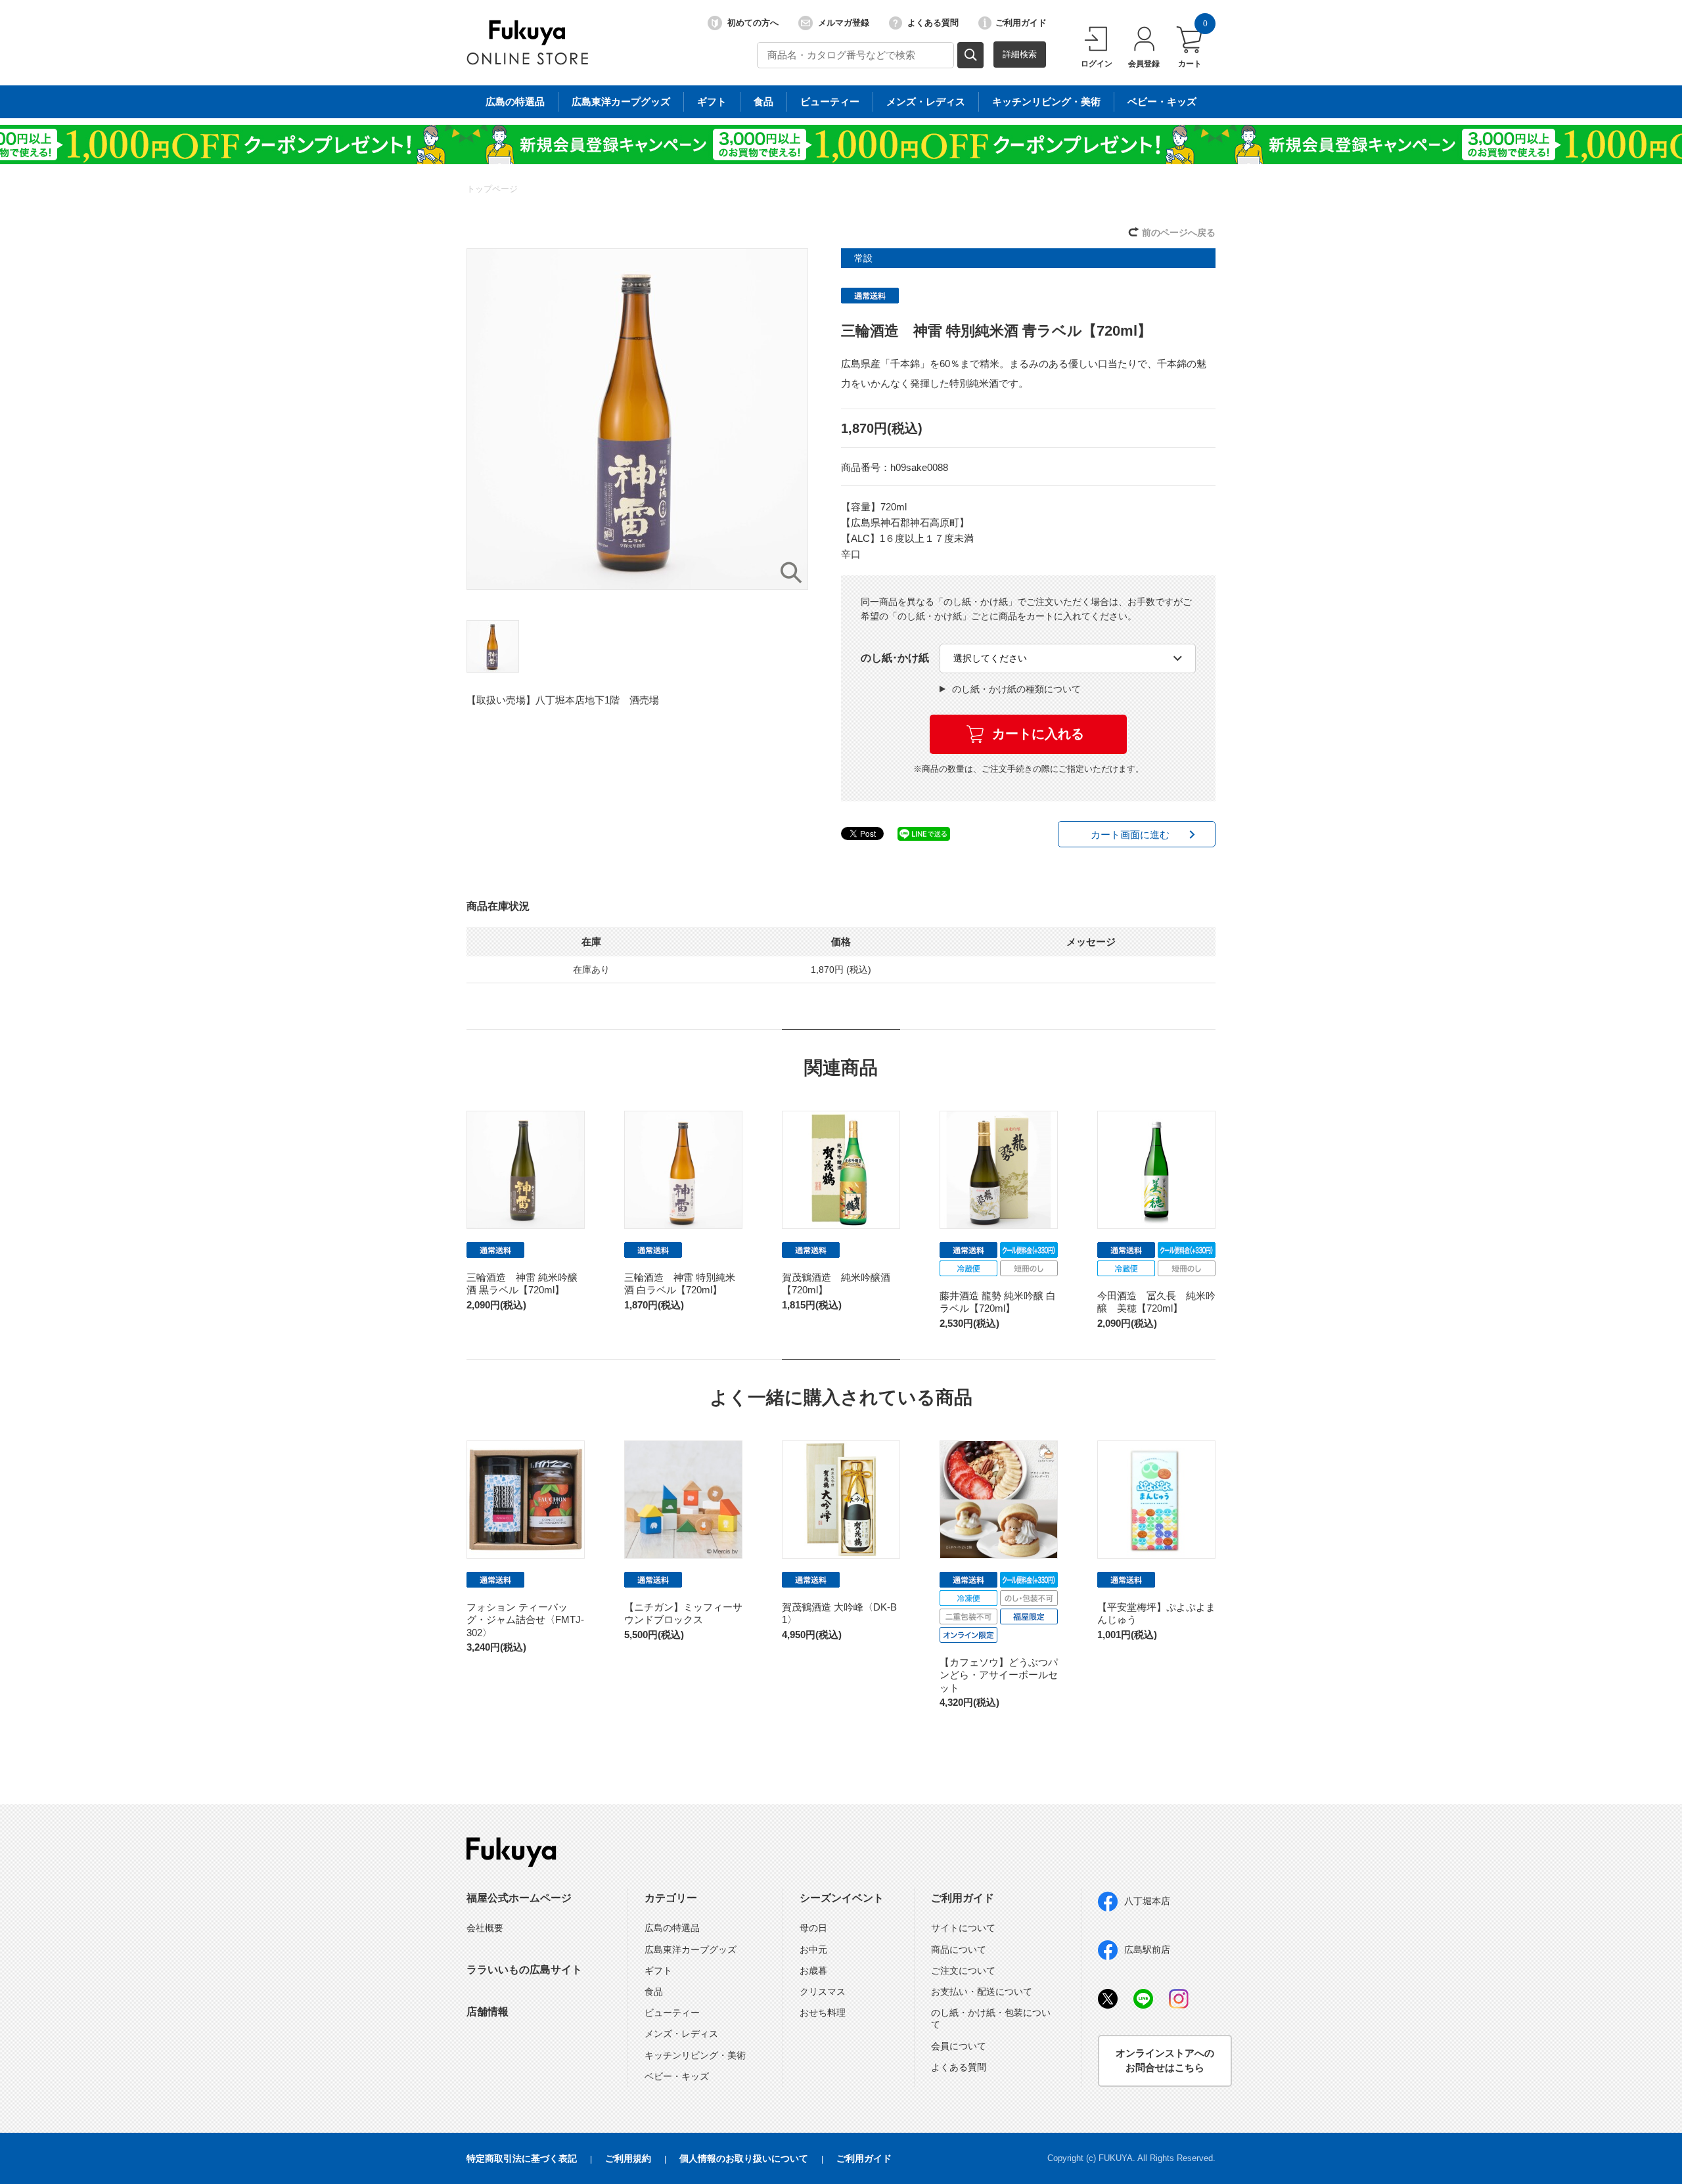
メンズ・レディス (926, 101)
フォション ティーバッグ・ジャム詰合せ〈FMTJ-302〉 (525, 1620)
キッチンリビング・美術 (1046, 101)
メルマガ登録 (844, 23)
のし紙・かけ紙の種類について (1016, 689)
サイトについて (963, 1928)
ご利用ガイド (1021, 23)
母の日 (813, 1928)
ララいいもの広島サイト (524, 1970)
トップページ (492, 189)
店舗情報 (488, 2012)
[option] (637, 419)
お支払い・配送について (982, 1992)
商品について (959, 1950)
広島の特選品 (515, 101)
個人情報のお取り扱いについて (744, 2158)
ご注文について (963, 1971)
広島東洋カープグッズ (621, 101)
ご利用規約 (628, 2158)
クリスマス (823, 1992)
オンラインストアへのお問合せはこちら (1165, 2061)
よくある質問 (933, 23)
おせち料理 (823, 2013)
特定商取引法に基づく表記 (522, 2158)
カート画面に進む (1130, 835)
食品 (763, 101)
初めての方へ (753, 23)
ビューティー (830, 101)
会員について (959, 2046)
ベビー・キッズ (1162, 101)
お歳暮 (813, 1971)
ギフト (712, 101)
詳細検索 (1020, 54)
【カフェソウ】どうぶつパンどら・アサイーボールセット (999, 1675)
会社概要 (485, 1928)
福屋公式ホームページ (519, 1898)
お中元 (813, 1950)
